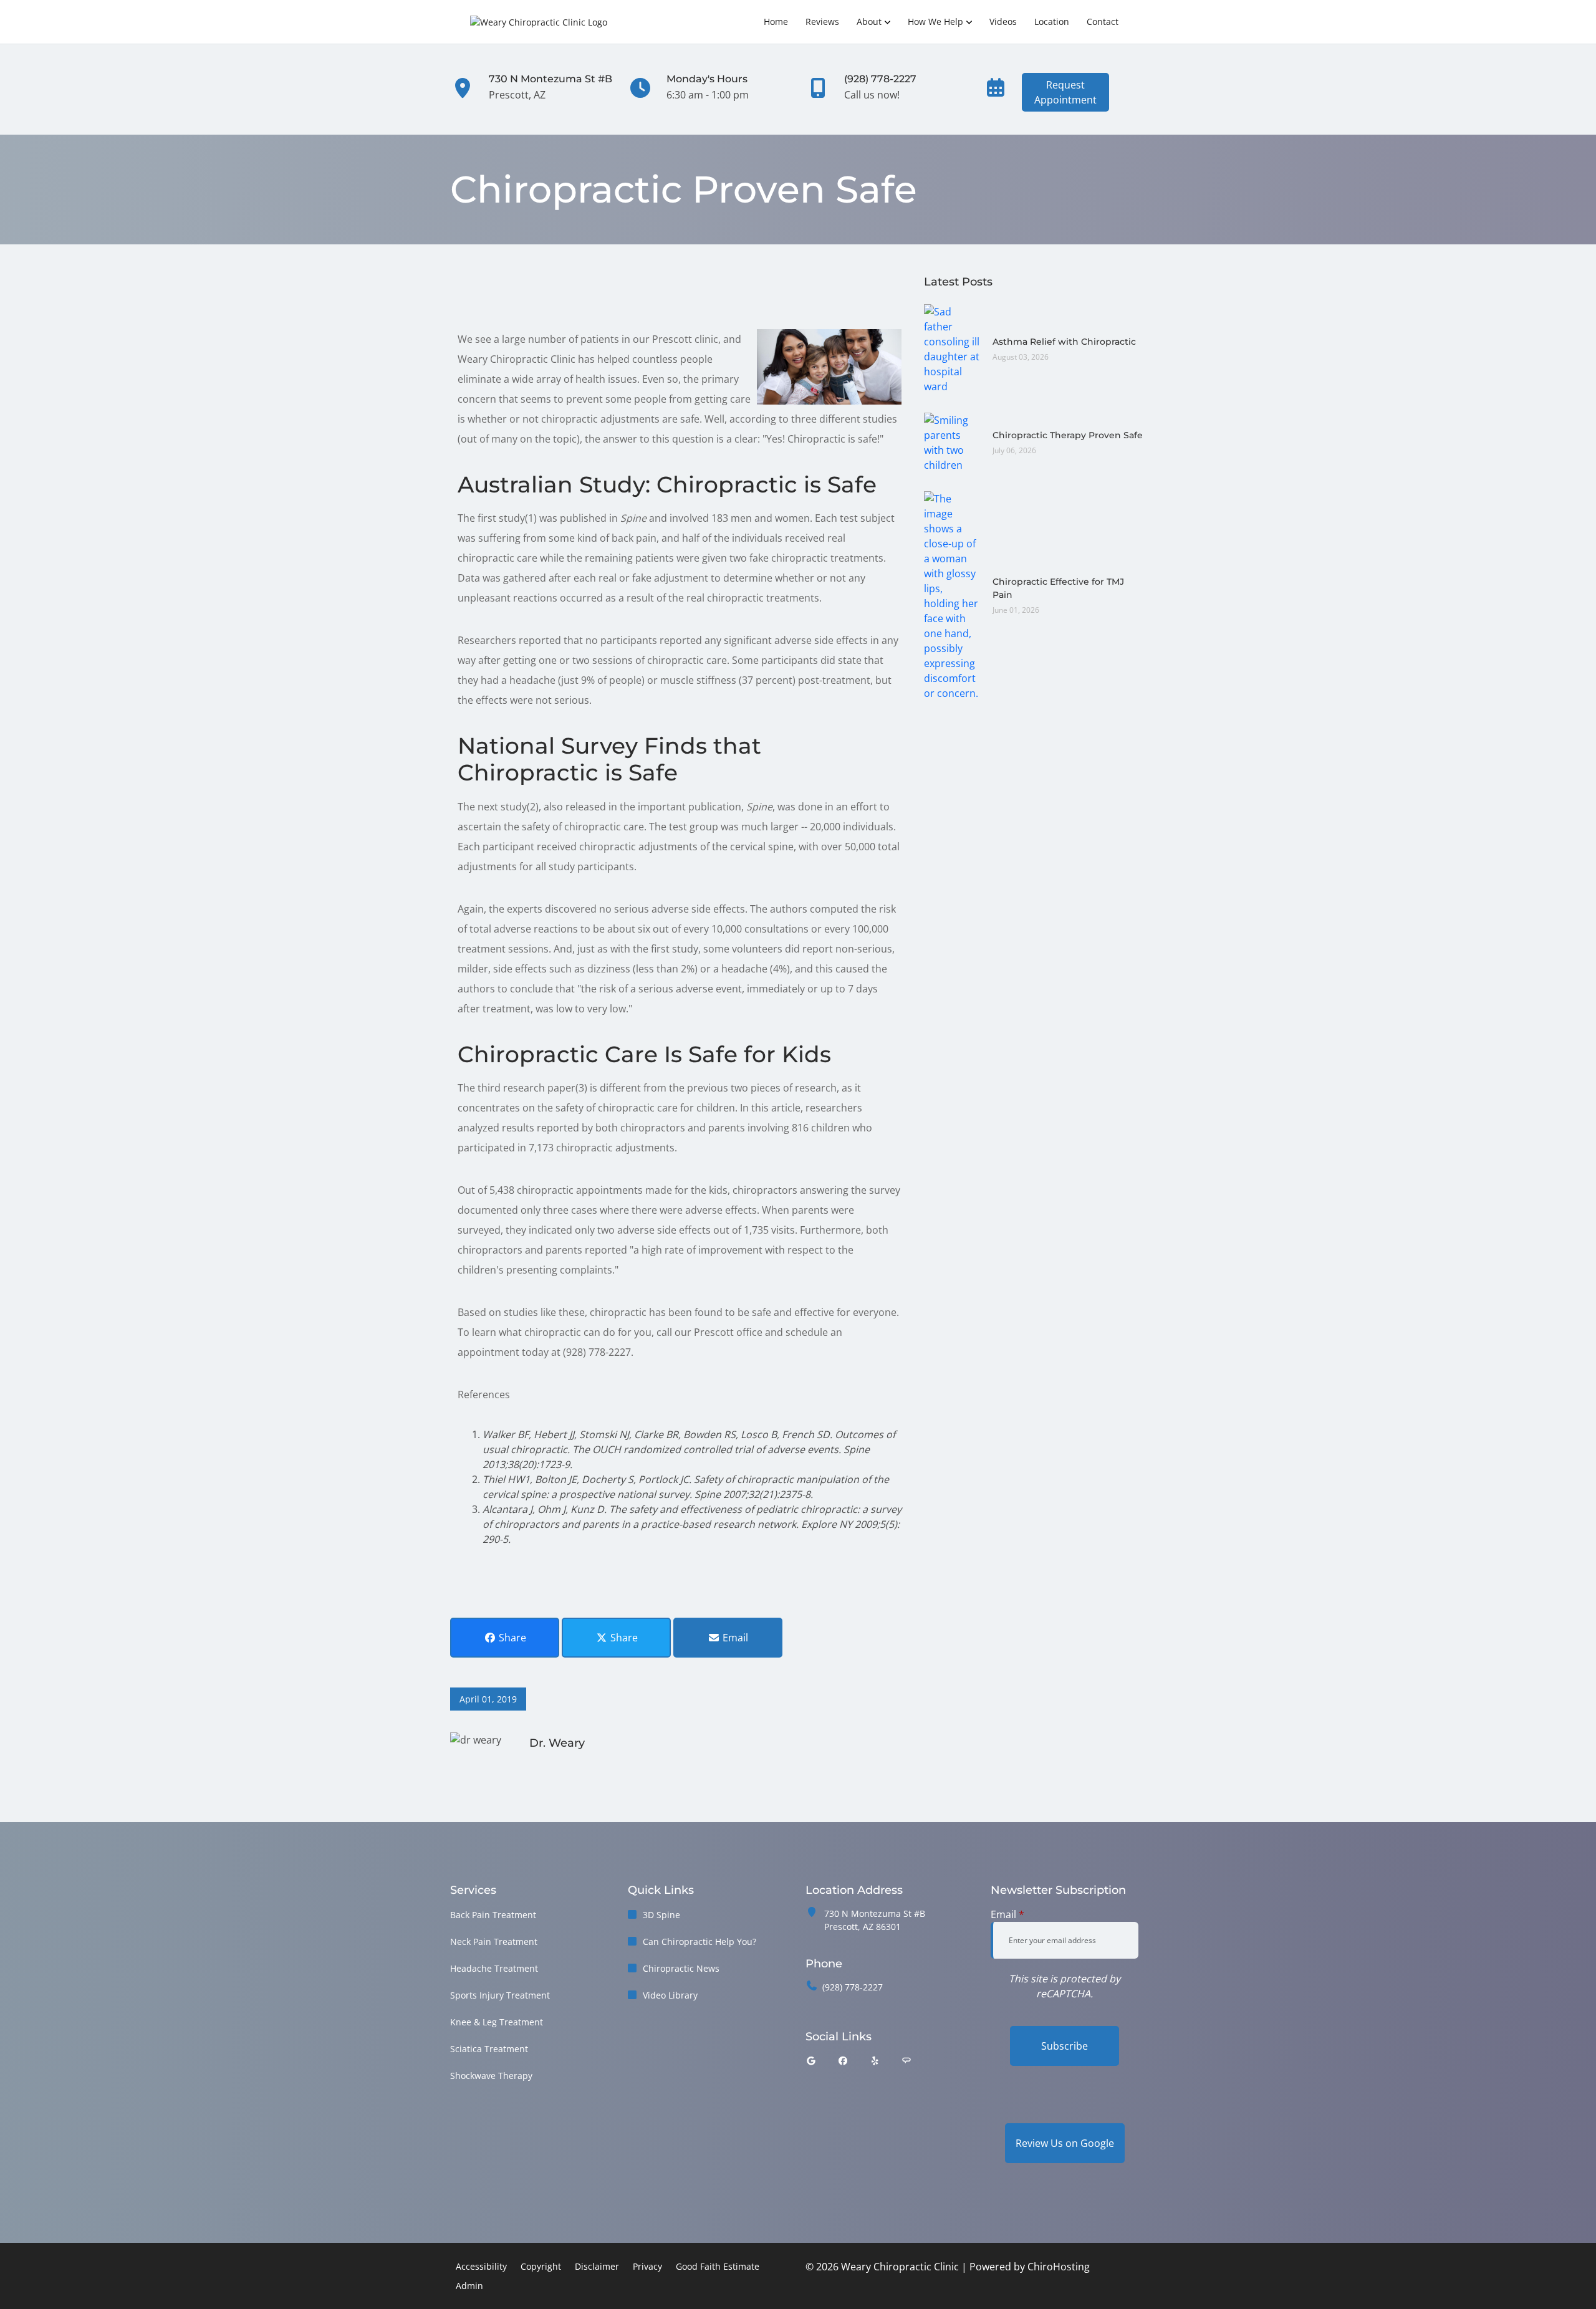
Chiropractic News (681, 1968)
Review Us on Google (1065, 2143)
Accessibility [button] (481, 2266)
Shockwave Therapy (491, 2076)
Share (511, 1638)
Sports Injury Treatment (500, 1995)
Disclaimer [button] (597, 2266)
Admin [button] (469, 2286)
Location (1052, 22)
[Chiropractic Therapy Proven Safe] (952, 441)
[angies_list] (906, 2061)
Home (776, 22)
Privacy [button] (647, 2266)
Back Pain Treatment (493, 1915)
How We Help (935, 22)
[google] (811, 2061)
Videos (1003, 22)
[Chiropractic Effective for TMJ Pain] (952, 595)
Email (734, 1638)
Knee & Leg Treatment (497, 2022)
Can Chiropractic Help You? (699, 1942)
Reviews (822, 22)
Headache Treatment (494, 1968)
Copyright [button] (541, 2266)
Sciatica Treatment (489, 2049)
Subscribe (1065, 2046)
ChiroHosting (1059, 2267)
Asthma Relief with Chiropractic (1064, 342)
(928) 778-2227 (853, 1987)
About (869, 22)
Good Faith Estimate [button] (718, 2266)
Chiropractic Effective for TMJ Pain (1058, 588)
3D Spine (661, 1915)
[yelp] (875, 2061)
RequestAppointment (1065, 92)
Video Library (670, 1995)
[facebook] (844, 2061)
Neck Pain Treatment (494, 1942)
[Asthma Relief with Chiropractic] (952, 348)
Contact (1103, 22)
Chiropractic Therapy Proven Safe (1068, 435)
